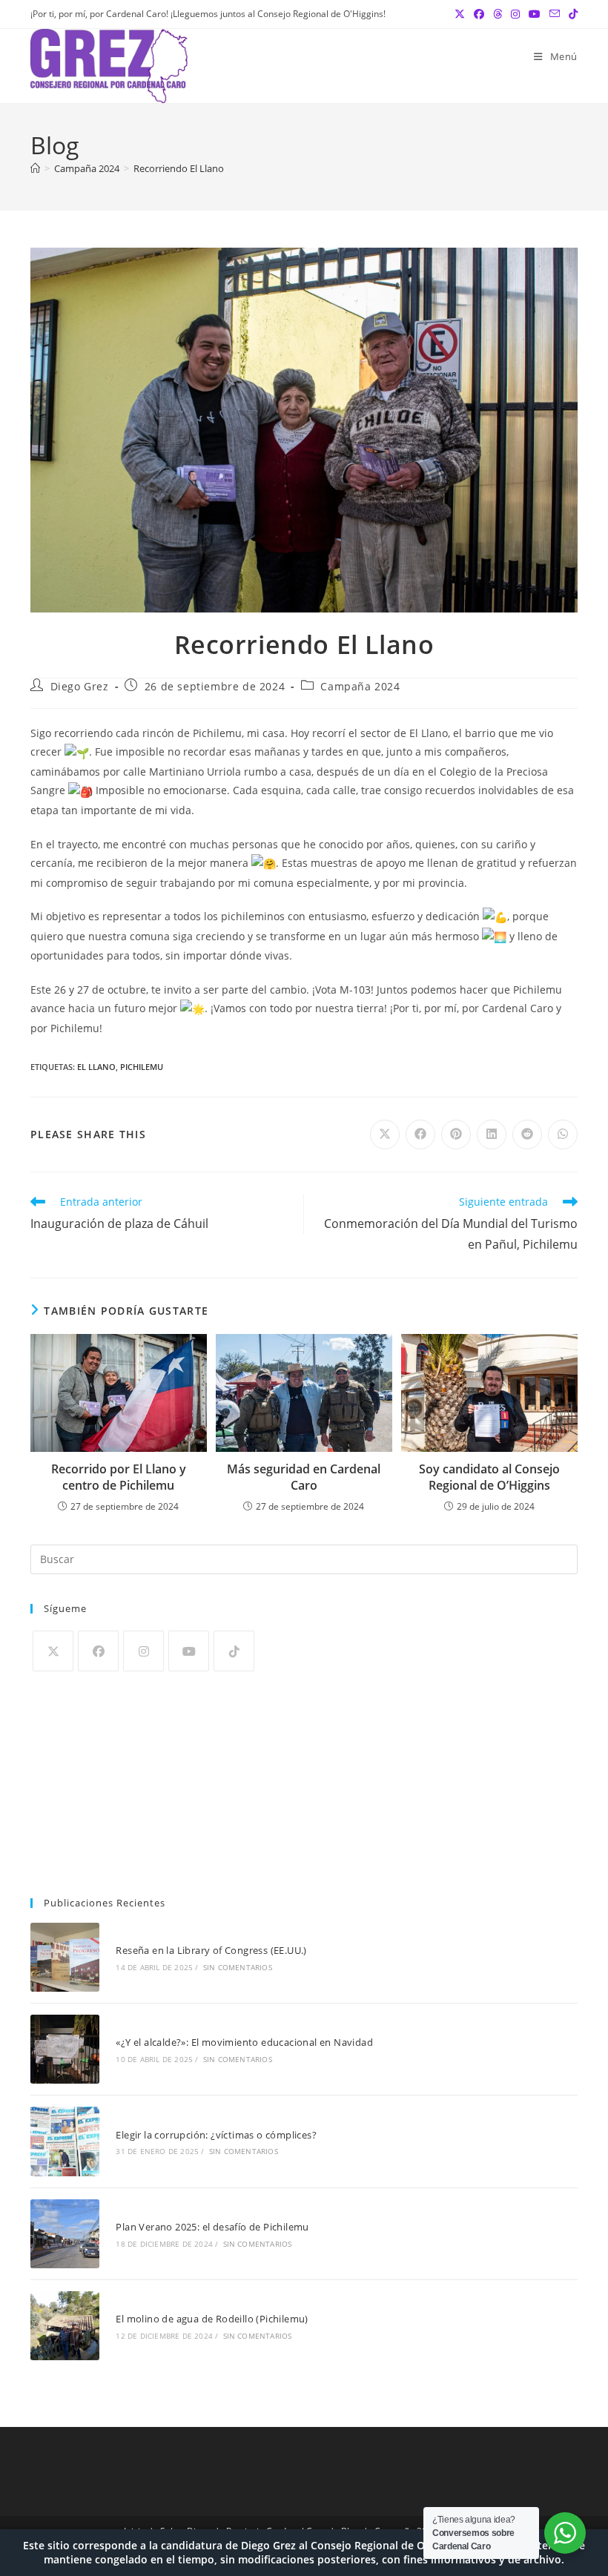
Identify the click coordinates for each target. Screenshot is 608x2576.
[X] (53, 1651)
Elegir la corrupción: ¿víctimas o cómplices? (216, 2135)
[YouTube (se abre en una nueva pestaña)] (535, 14)
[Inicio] (35, 168)
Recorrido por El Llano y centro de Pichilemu (119, 1477)
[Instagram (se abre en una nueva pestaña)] (515, 14)
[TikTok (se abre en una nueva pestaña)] (571, 14)
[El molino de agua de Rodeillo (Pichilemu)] (65, 2326)
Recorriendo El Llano (179, 168)
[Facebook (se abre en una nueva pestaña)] (479, 14)
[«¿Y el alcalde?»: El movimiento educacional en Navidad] (65, 2049)
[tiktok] (234, 1651)
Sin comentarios (238, 1967)
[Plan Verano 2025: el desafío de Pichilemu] (65, 2234)
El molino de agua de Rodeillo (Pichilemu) (212, 2319)
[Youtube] (189, 1651)
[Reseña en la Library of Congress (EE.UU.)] (65, 1957)
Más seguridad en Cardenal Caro (304, 1477)
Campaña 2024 (360, 686)
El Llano (96, 1067)
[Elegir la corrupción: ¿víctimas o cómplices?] (65, 2141)
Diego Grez (80, 686)
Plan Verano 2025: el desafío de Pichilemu (212, 2227)
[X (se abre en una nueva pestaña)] (460, 14)
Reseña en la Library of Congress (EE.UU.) (211, 1950)
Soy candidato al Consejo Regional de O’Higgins (489, 1477)
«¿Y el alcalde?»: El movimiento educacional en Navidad (244, 2042)
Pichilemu (142, 1067)
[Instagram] (143, 1651)
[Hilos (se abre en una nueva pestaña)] (498, 14)
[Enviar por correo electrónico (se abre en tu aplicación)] (555, 14)
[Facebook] (98, 1651)
